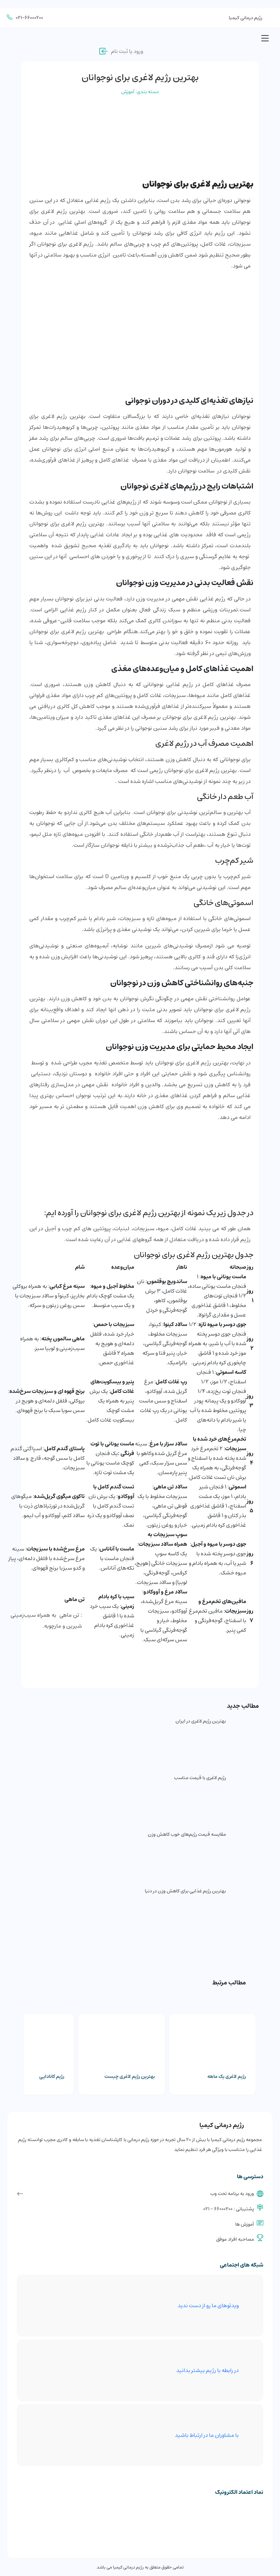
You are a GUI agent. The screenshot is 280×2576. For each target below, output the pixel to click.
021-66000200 (29, 18)
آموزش (128, 92)
